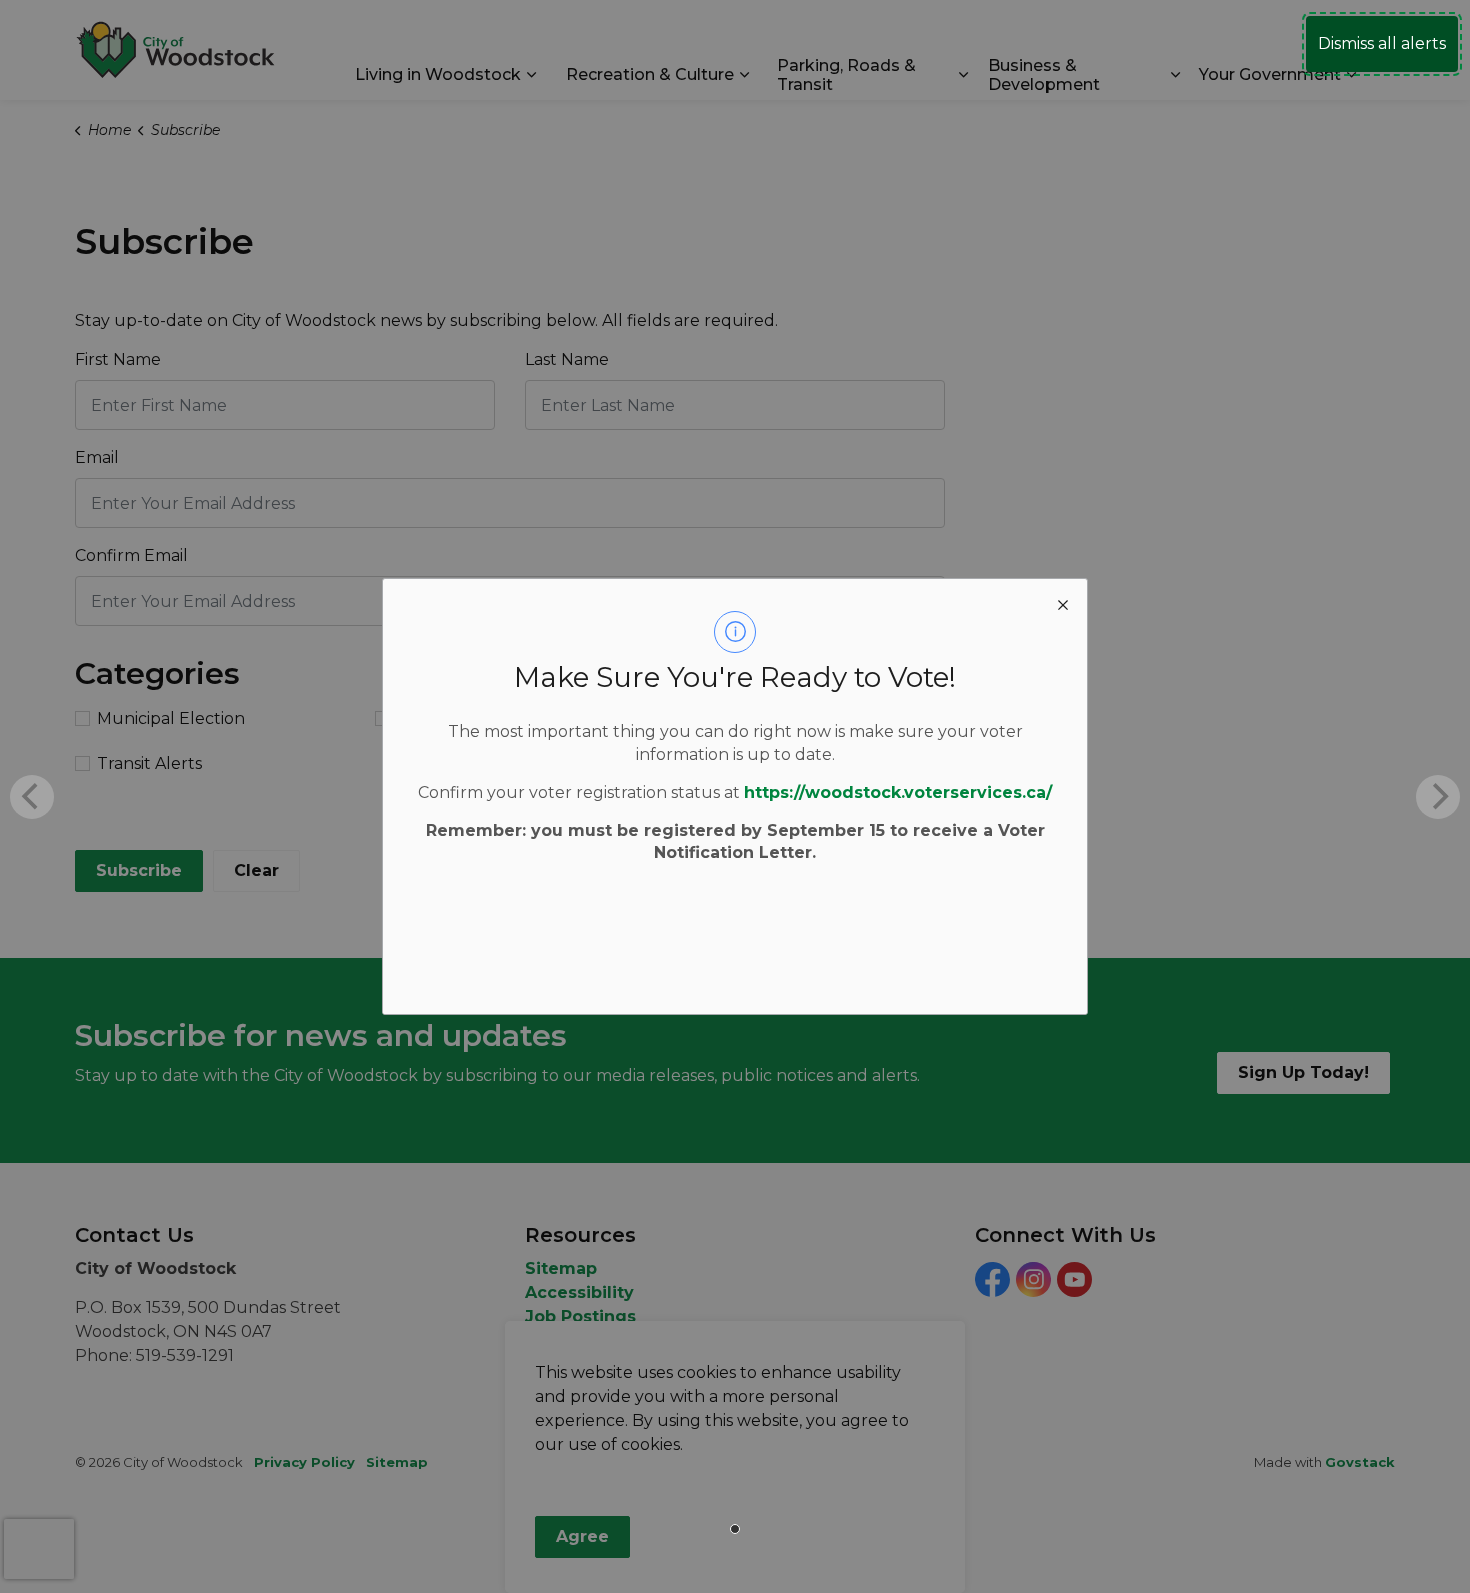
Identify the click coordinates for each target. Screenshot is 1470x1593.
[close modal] (1063, 603)
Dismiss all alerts (1382, 43)
